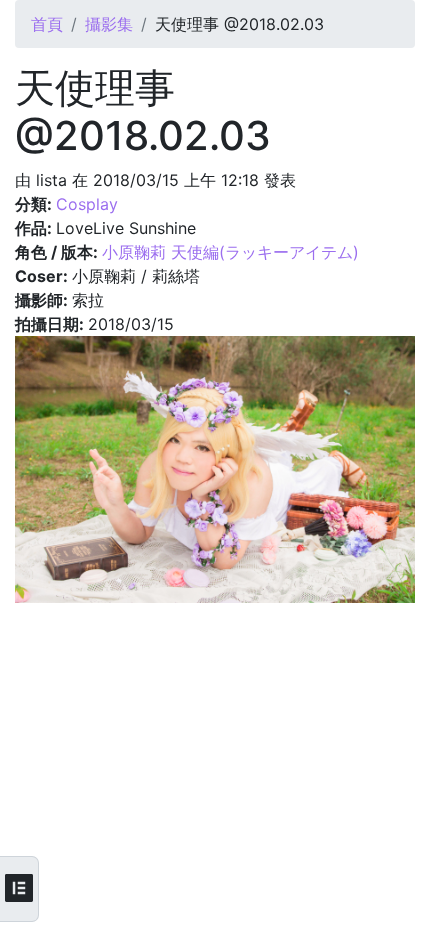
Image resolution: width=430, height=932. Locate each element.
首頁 (47, 24)
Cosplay (87, 204)
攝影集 (109, 24)
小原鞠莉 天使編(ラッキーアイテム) (230, 252)
